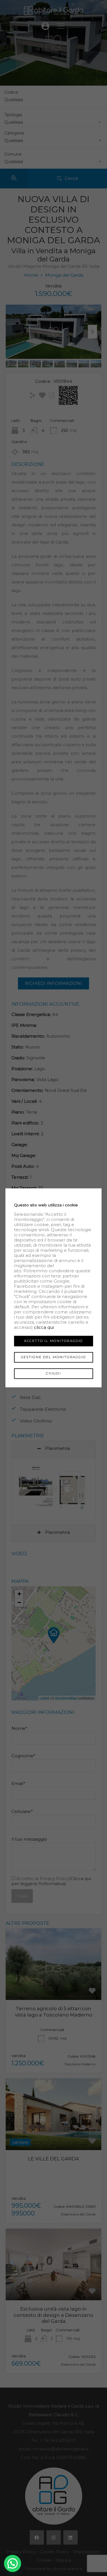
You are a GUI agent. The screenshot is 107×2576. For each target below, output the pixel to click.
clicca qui (44, 1327)
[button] (13, 2563)
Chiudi (53, 1373)
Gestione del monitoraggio (54, 1357)
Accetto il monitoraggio (53, 1341)
